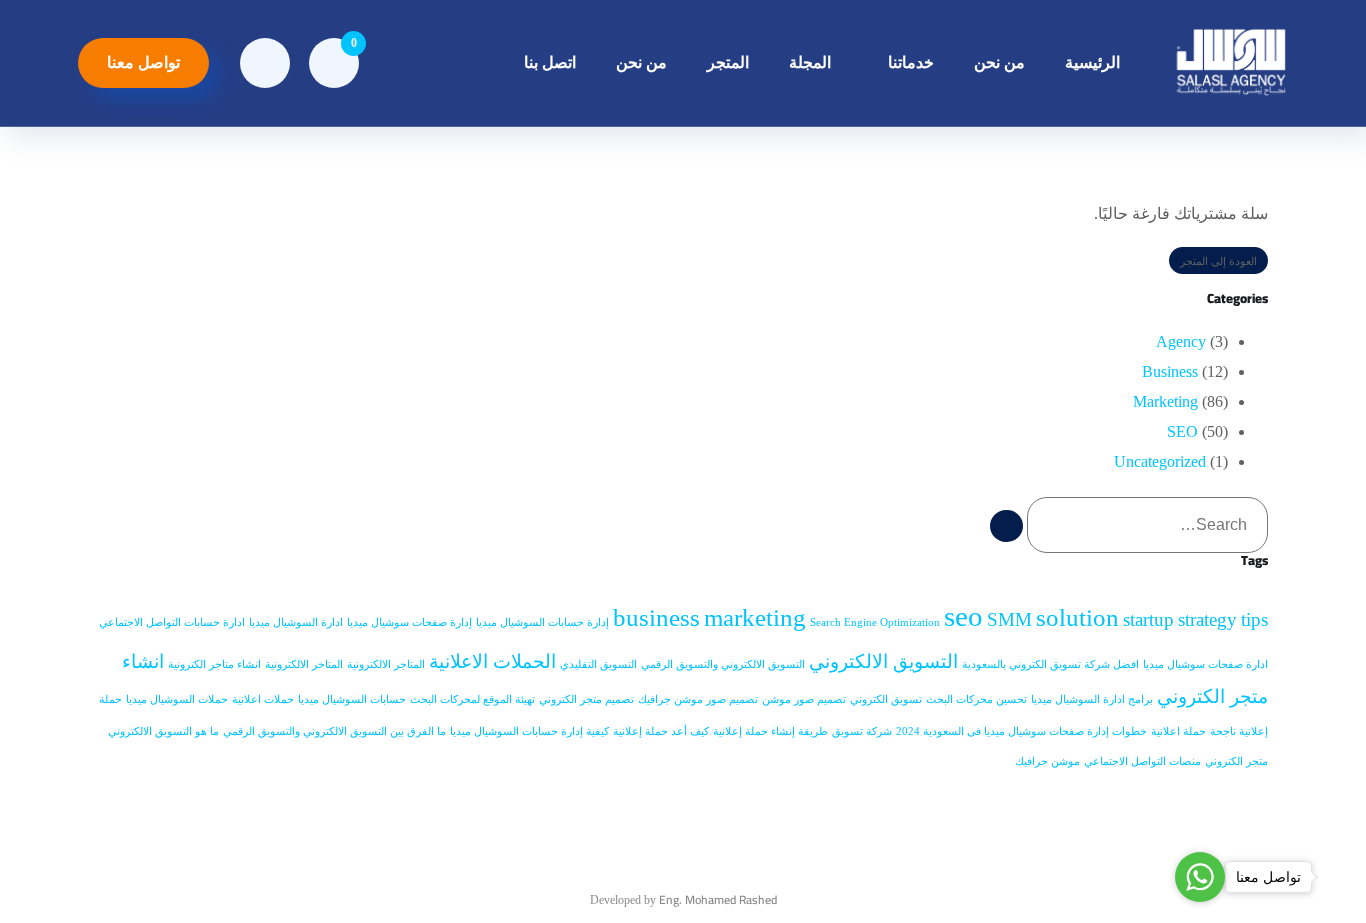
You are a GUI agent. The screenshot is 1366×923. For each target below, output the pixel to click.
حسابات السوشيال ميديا (352, 699)
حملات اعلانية (263, 699)
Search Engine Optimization (875, 622)
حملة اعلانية (1178, 731)
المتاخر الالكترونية (304, 664)
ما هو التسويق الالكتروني (163, 731)
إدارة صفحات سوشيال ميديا (409, 622)
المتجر (728, 62)
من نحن (999, 62)
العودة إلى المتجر (1218, 261)
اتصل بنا (550, 62)
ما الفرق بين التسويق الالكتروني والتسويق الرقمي (334, 731)
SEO (1182, 431)
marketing (755, 617)
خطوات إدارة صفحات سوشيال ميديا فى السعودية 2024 (1021, 731)
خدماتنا (911, 62)
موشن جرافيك (1047, 761)
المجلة (810, 62)
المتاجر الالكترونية (386, 664)
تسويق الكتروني (886, 699)
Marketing (1165, 401)
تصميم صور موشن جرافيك (698, 699)
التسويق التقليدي (598, 664)
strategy (1207, 619)
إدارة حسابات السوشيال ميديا (542, 622)
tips (1254, 619)
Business (1170, 371)
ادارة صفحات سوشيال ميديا (1205, 664)
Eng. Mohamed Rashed (718, 899)
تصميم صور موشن (804, 699)
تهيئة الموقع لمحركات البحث (472, 699)
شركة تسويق (862, 731)
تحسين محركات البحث (976, 699)
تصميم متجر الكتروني (586, 699)
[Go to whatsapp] (1200, 877)
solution (1077, 617)
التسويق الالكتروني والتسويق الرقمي (723, 664)
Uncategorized (1160, 461)
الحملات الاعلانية (492, 661)
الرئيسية (1092, 62)
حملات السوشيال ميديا (177, 699)
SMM (1009, 619)
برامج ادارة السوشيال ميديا (1092, 699)
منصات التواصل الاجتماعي (1142, 761)
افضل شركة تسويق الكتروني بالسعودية (1050, 664)
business (656, 617)
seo (963, 616)
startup (1148, 619)
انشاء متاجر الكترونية (214, 664)
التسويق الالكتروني (883, 661)
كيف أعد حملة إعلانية (661, 731)
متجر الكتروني (1236, 761)
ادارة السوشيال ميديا (296, 622)
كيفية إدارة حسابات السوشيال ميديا (529, 731)
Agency (1181, 341)
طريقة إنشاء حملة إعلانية (770, 731)
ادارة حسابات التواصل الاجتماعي (172, 622)
